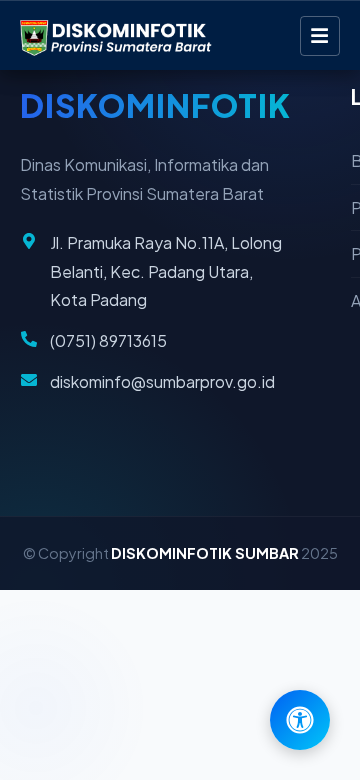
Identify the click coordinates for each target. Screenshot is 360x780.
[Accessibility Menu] (300, 720)
